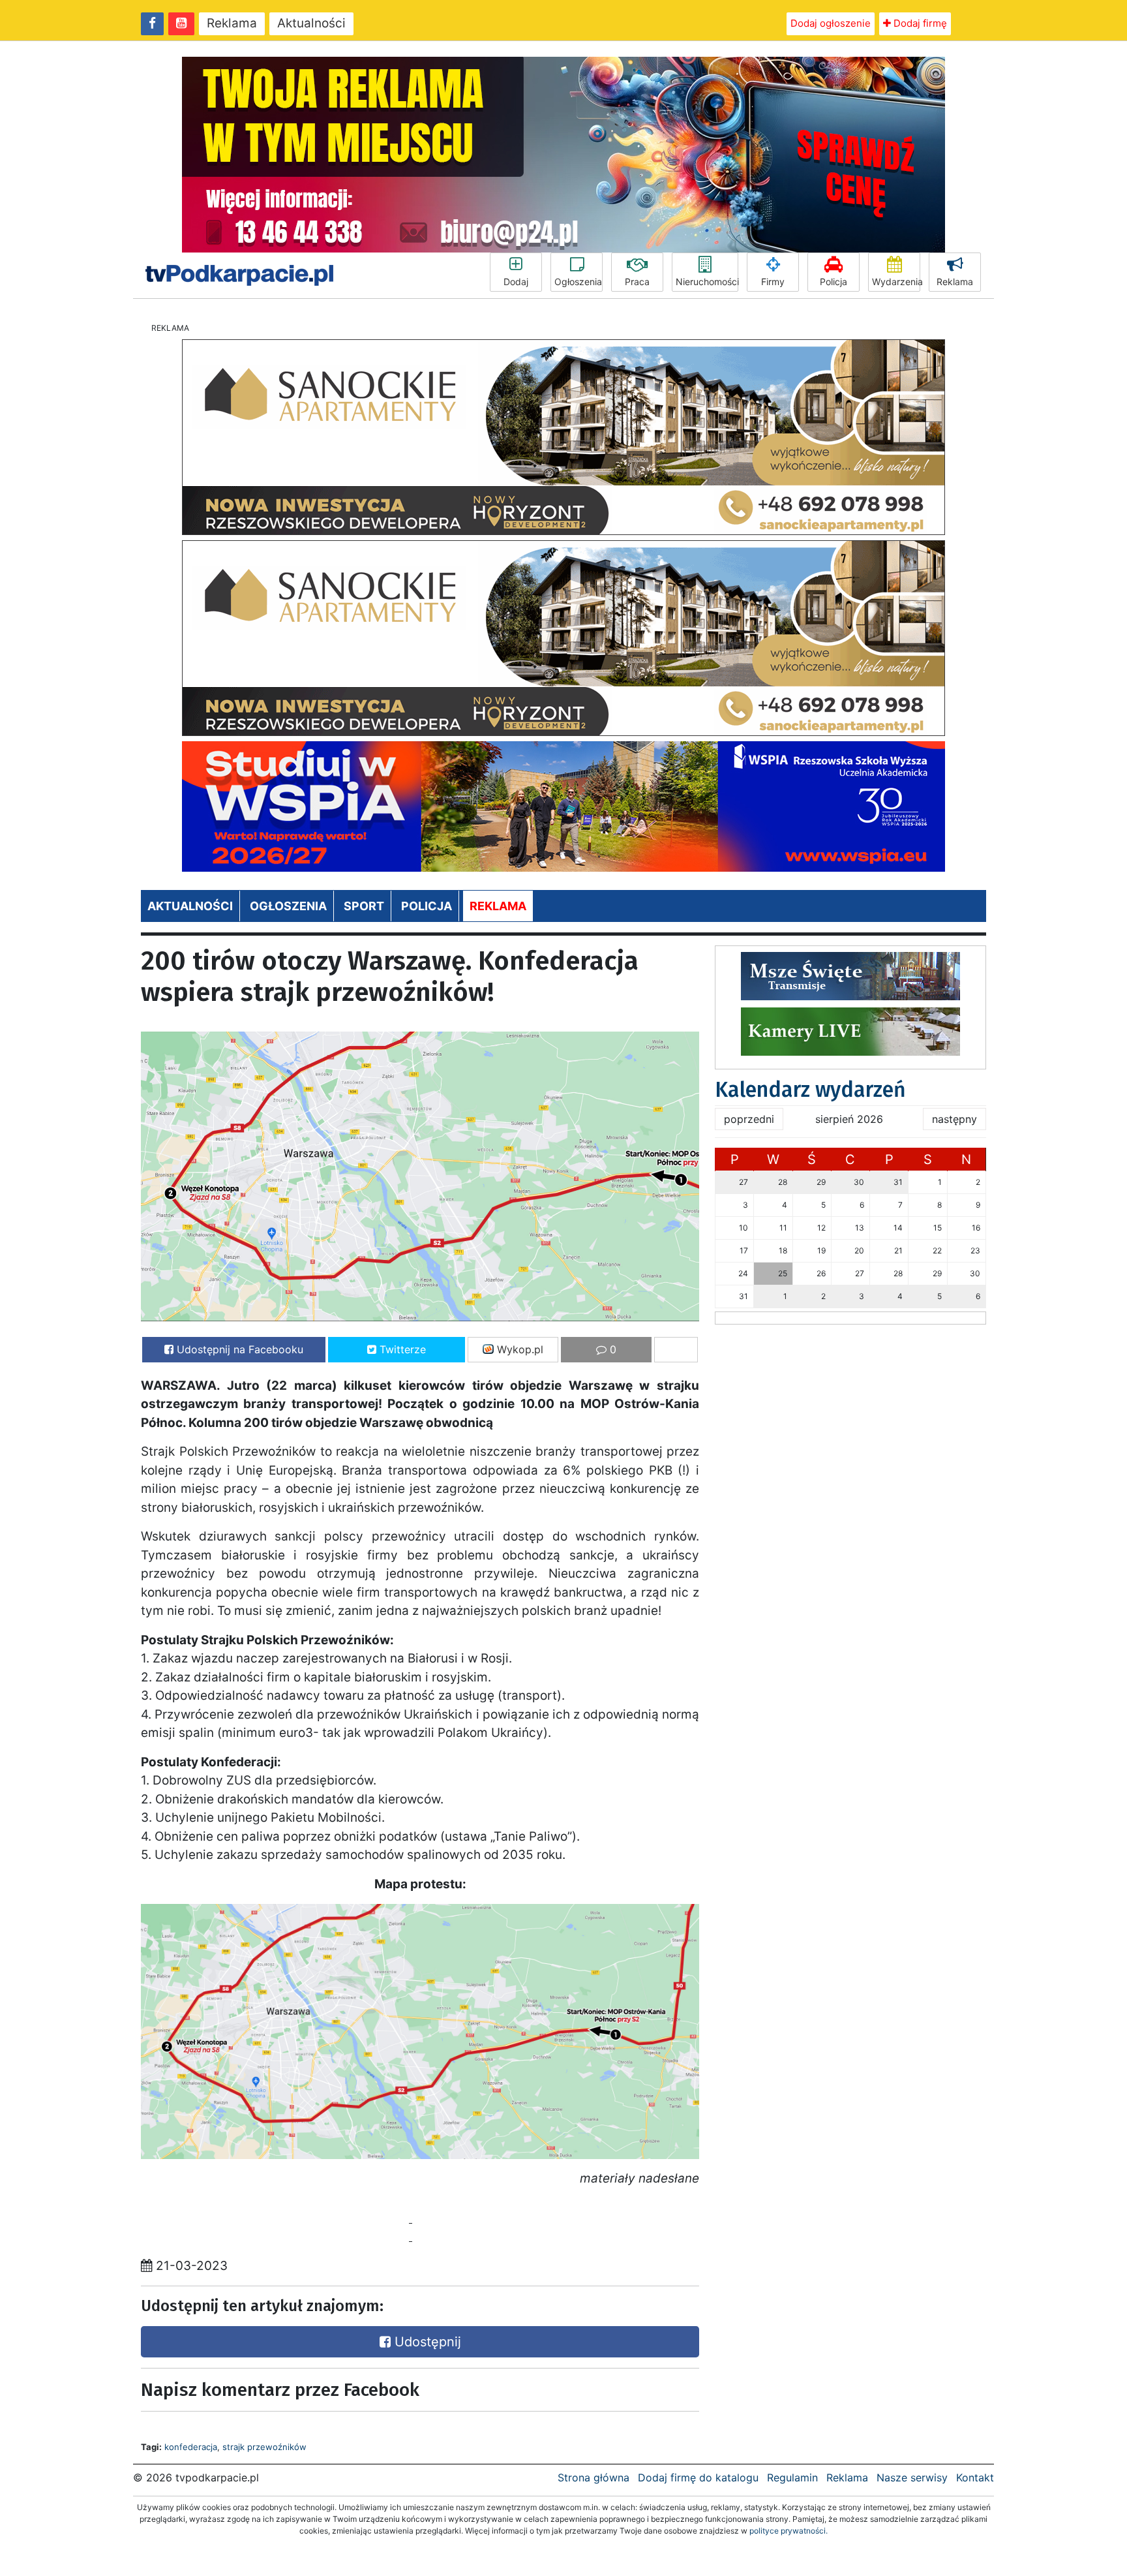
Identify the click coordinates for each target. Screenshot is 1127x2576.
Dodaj (516, 282)
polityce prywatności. (789, 2531)
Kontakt (975, 2477)
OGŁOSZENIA (288, 906)
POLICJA (427, 906)
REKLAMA (498, 906)
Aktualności (311, 23)
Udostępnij (426, 2342)
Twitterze (401, 1349)
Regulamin (792, 2477)
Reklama (232, 23)
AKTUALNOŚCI (190, 906)
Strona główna (594, 2477)
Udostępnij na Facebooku (238, 1349)
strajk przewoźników (264, 2447)
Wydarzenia (896, 282)
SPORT (364, 906)
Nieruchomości (707, 282)
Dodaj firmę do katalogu (698, 2477)
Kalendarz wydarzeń (810, 1090)
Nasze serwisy (912, 2477)
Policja (834, 282)
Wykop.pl (518, 1349)
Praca (637, 282)
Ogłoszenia (578, 282)
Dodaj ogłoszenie (831, 23)
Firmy (773, 282)
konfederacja (191, 2447)
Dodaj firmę (919, 23)
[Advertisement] (277, 2219)
